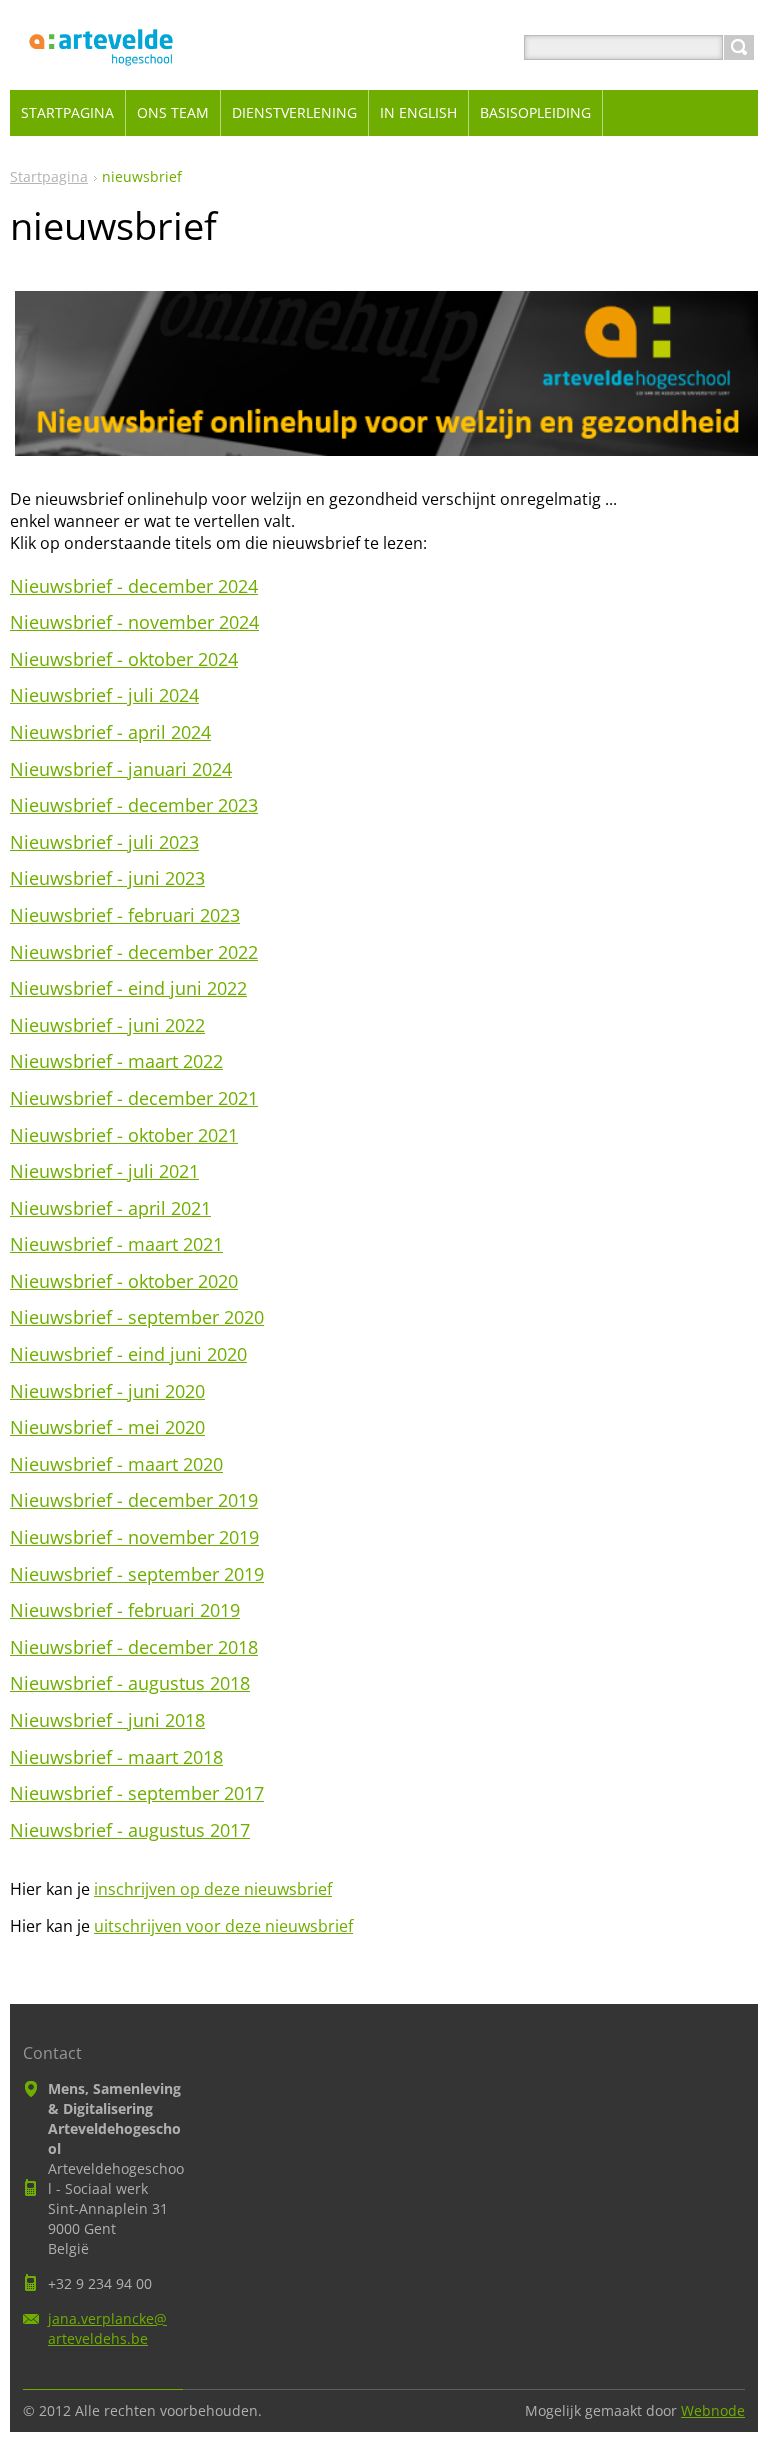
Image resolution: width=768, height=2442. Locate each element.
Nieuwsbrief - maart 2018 (116, 1757)
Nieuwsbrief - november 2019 (134, 1537)
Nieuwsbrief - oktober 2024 (124, 659)
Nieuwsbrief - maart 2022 (116, 1061)
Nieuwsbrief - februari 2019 (125, 1610)
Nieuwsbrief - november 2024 (134, 622)
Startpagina (49, 176)
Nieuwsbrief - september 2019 (137, 1574)
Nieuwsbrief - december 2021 (134, 1098)
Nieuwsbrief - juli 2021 (104, 1171)
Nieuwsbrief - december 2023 (134, 805)
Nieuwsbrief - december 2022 (134, 952)
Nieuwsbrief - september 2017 (137, 1793)
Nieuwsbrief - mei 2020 (107, 1427)
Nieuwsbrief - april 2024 (110, 732)
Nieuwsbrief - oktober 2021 (124, 1135)
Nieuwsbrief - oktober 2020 (124, 1281)
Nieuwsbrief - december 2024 (134, 586)
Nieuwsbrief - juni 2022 (107, 1025)
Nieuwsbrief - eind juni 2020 (128, 1354)
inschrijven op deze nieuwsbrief (213, 1889)
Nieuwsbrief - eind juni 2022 (128, 988)
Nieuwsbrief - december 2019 (134, 1500)
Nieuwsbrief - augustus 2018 (130, 1683)
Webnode (713, 2410)
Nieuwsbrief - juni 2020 (107, 1391)
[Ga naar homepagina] (101, 71)
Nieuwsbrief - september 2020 (137, 1317)
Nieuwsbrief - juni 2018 (107, 1720)
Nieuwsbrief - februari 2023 (125, 915)
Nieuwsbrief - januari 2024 (121, 769)
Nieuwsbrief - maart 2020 (116, 1464)
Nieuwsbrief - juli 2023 (104, 842)
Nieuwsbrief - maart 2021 (116, 1244)
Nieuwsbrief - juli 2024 (104, 695)
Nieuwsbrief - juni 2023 (107, 878)
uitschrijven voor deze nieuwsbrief (223, 1926)
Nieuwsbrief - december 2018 (134, 1647)
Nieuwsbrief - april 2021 (110, 1208)
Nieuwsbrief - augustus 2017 (130, 1830)
